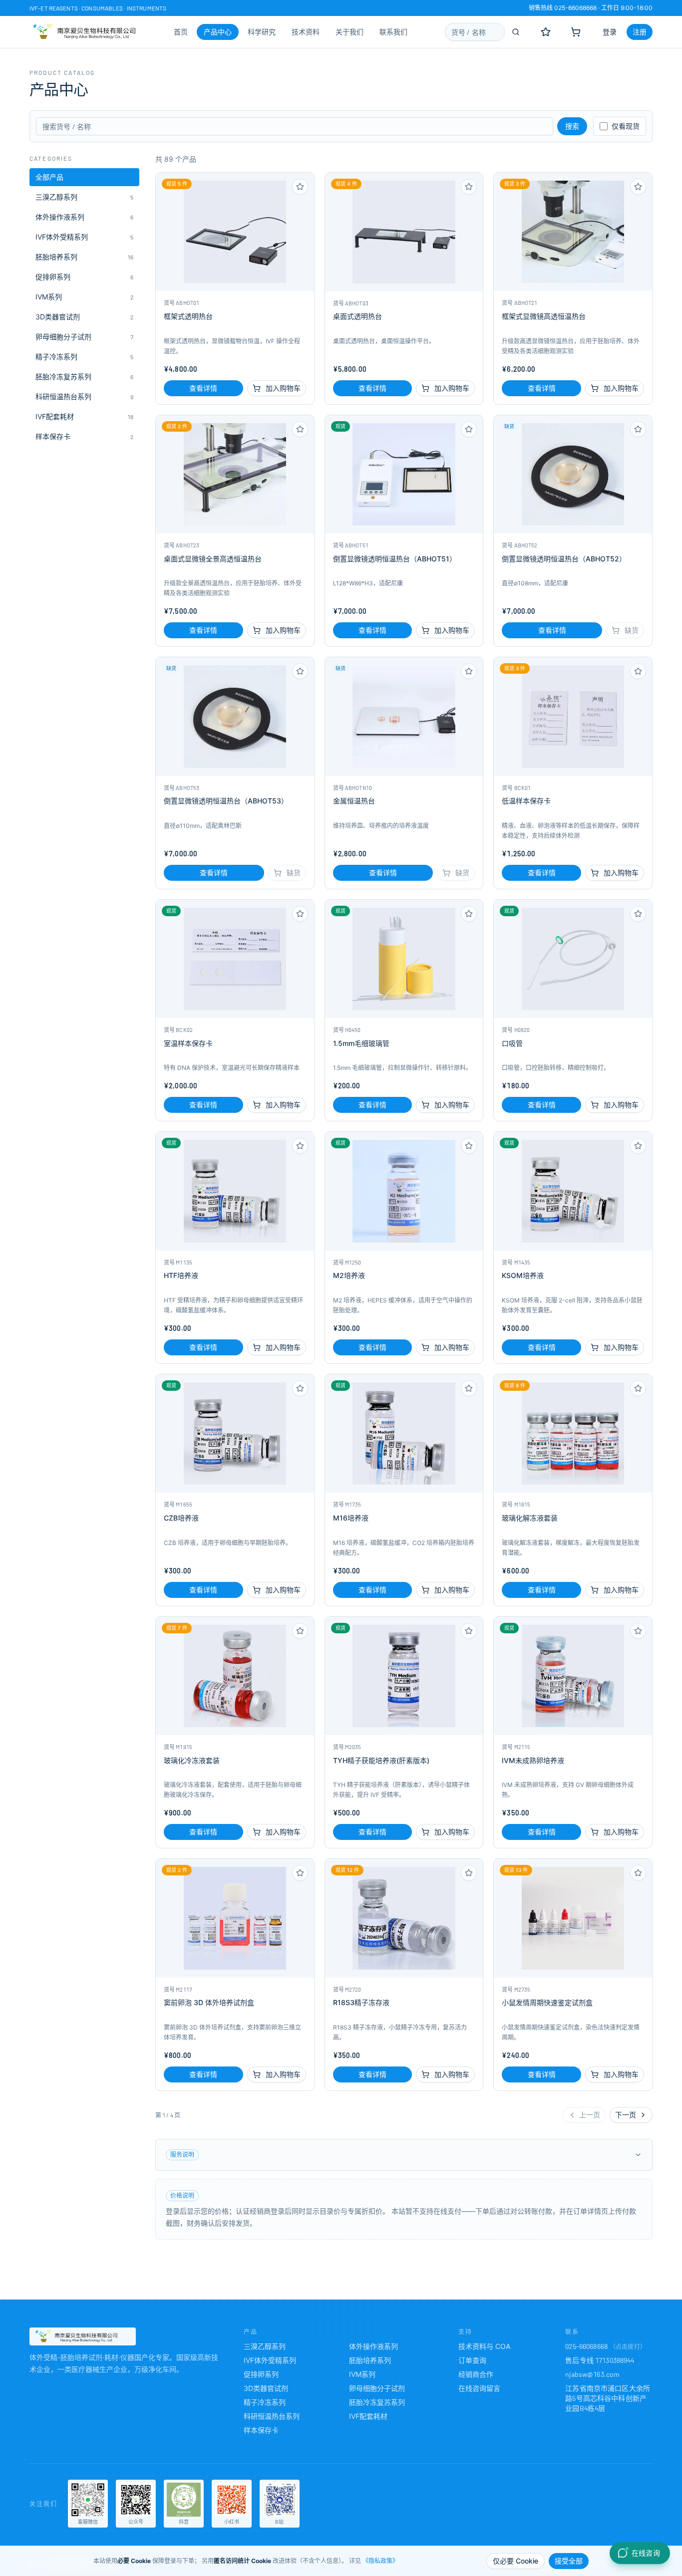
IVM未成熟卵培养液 (533, 1760)
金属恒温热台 (354, 801)
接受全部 (569, 2561)
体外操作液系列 (373, 2346)
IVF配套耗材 (368, 2416)
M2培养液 (349, 1275)
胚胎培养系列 (370, 2360)
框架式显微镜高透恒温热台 (544, 316)
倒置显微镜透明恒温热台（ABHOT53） (226, 801)
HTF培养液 (181, 1275)
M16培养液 (351, 1518)
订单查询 (472, 2360)
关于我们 (349, 32)
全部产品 (49, 177)
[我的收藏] (546, 32)
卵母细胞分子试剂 (377, 2388)
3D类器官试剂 (266, 2388)
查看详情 (203, 388)
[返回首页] (83, 2336)
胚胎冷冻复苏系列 (377, 2402)
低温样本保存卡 (526, 801)
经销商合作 (476, 2374)
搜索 (572, 126)
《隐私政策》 (380, 2561)
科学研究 (262, 32)
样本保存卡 (261, 2430)
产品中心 (218, 32)
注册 (640, 32)
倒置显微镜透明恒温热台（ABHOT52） (564, 559)
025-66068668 (586, 2346)
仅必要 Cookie (515, 2561)
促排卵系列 (261, 2374)
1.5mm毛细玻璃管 (361, 1043)
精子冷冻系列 (265, 2402)
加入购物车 (283, 388)
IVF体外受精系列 (270, 2360)
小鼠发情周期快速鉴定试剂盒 (547, 2002)
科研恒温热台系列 (272, 2416)
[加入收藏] (300, 187)
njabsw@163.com (592, 2374)
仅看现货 (626, 126)
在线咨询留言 (479, 2388)
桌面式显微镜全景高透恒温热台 (213, 559)
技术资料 (306, 32)
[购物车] (576, 32)
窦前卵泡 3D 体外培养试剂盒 (209, 2002)
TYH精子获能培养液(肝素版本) (381, 1760)
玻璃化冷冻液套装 (192, 1760)
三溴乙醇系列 (265, 2346)
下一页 (626, 2115)
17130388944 (615, 2360)
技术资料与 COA (484, 2346)
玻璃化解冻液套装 (530, 1518)
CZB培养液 (181, 1518)
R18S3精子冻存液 (361, 2002)
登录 (610, 32)
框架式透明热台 (188, 316)
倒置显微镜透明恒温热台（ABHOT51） (395, 559)
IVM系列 (362, 2374)
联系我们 (393, 32)
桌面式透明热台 (357, 316)
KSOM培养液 (523, 1275)
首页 (181, 32)
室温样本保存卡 (188, 1043)
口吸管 (512, 1043)
